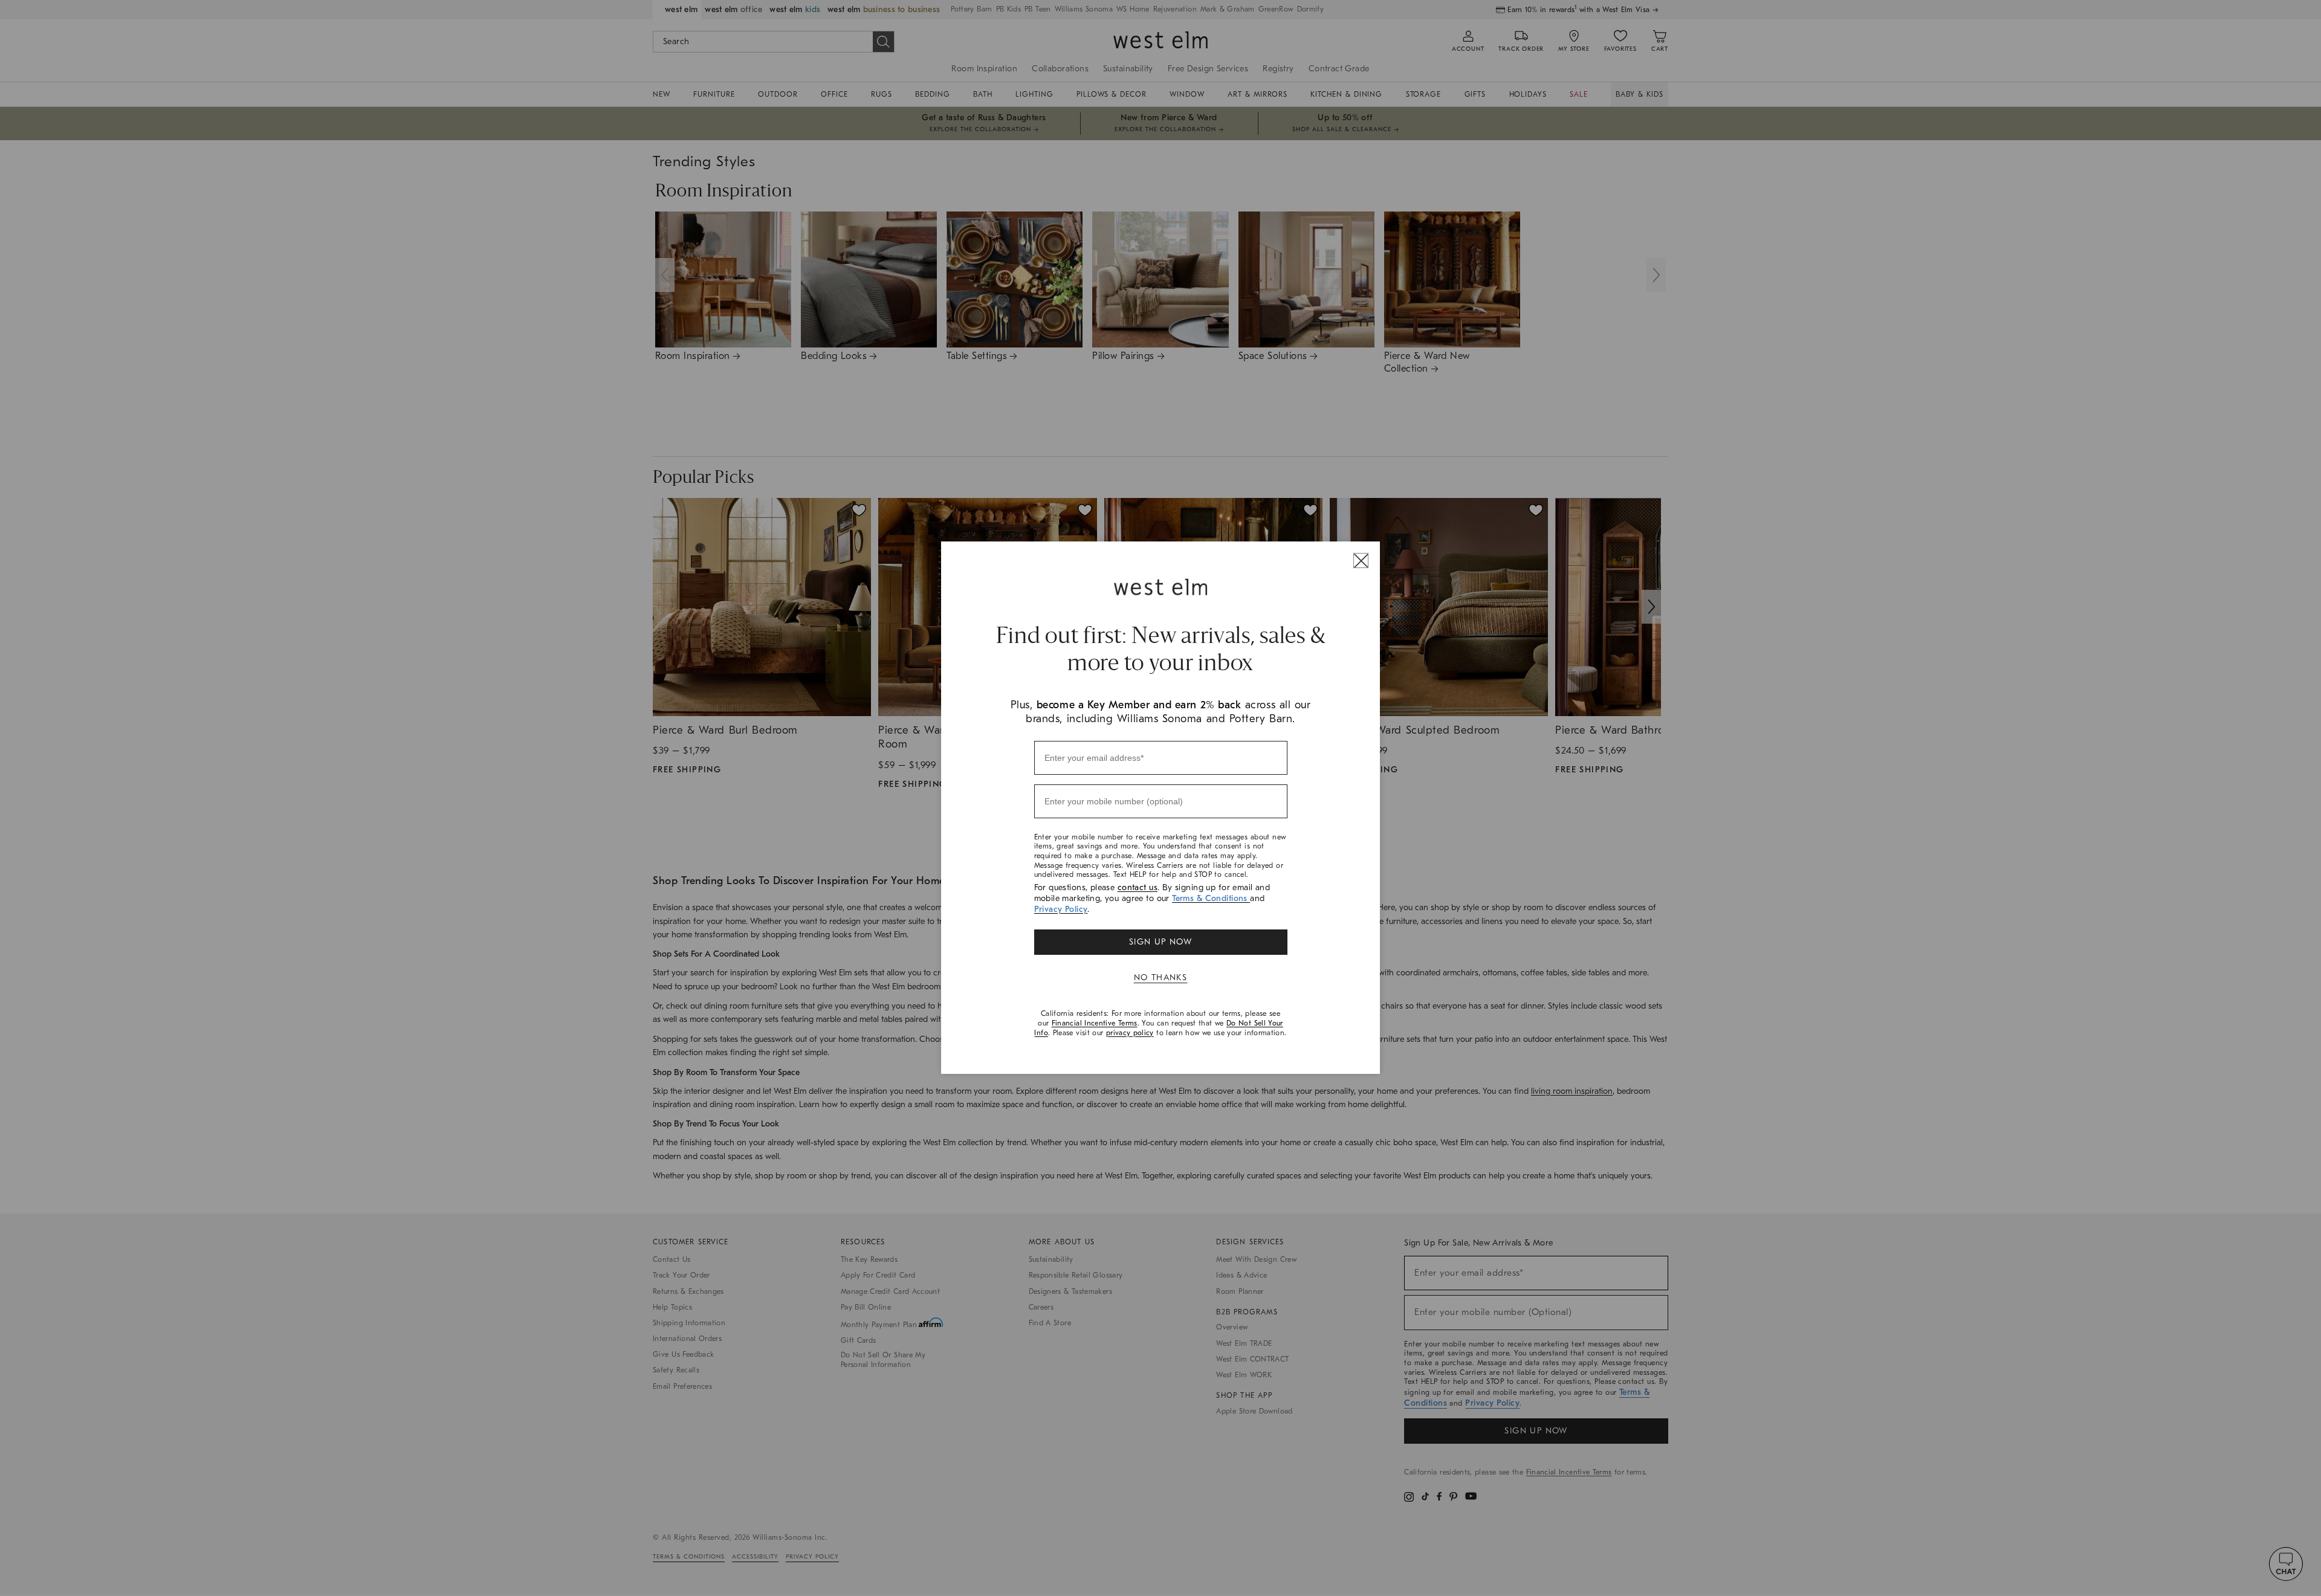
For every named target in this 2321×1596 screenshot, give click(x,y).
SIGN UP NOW (1160, 942)
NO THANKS (1161, 977)
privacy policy (1130, 1033)
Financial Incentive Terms (1095, 1023)
